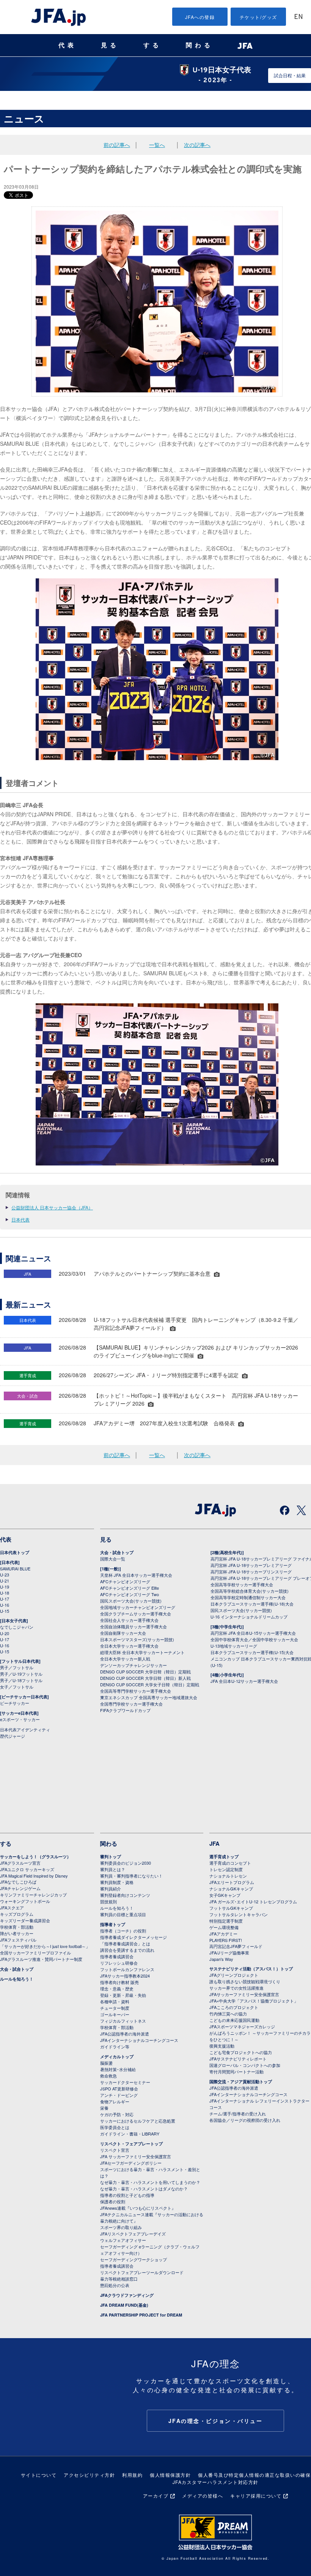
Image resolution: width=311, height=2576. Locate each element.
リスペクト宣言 (115, 2150)
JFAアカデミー (223, 1934)
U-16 (5, 1605)
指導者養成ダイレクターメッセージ (134, 1937)
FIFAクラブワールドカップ (125, 1710)
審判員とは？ (113, 1869)
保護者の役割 (113, 2201)
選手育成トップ (224, 1857)
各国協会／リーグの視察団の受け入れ (245, 2120)
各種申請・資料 (115, 2001)
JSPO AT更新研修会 (119, 2089)
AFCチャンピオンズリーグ (125, 1581)
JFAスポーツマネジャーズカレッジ (242, 2026)
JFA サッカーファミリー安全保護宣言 (136, 2156)
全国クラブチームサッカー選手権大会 (136, 1614)
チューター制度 (115, 2008)
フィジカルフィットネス (123, 2021)
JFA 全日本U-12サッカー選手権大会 (244, 1681)
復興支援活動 (222, 2046)
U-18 (5, 1593)
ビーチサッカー (15, 1703)
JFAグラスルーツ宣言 (20, 1863)
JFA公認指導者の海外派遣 (125, 2034)
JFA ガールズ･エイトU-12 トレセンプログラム (253, 1901)
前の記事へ (117, 145)
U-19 (5, 1587)
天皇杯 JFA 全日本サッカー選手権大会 (136, 1575)
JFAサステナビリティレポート (238, 2059)
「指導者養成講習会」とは (125, 1943)
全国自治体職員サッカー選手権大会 (134, 1626)
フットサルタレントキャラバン (239, 1914)
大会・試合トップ (117, 1552)
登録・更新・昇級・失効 (123, 1995)
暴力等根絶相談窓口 (119, 2279)
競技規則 (108, 1901)
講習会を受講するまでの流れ (127, 1950)
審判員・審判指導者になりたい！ (131, 1876)
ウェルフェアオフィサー (123, 2240)
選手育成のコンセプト (230, 1863)
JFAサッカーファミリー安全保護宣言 (244, 1994)
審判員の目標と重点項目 (123, 1914)
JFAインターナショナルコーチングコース (139, 2040)
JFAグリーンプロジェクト (234, 1975)
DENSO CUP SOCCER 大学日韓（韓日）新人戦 (145, 1678)
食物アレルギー (115, 2101)
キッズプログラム (17, 1914)
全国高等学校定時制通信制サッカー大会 (248, 1597)
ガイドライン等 (115, 2046)
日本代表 (20, 1219)
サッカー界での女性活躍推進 (236, 1988)
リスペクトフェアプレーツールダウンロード (142, 2272)
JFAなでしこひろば (18, 1882)
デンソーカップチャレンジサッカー (134, 1665)
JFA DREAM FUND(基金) (124, 2305)
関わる (199, 45)
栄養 (104, 2108)
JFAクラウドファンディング (127, 2295)
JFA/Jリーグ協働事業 (229, 1953)
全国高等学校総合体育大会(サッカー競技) (250, 1591)
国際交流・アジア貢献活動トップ (241, 2082)
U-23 (5, 1575)
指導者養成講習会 (117, 1956)
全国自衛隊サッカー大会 (123, 1633)
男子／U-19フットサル (21, 1674)
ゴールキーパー (115, 2014)
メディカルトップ (117, 2057)
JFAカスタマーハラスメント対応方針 (216, 2482)
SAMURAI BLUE (15, 1568)
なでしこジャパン (17, 1627)
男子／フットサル (17, 1667)
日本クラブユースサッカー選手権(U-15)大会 (252, 1652)
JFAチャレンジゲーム (20, 1888)
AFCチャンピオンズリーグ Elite (130, 1588)
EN (298, 17)
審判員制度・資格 (117, 1882)
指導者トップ (113, 1924)
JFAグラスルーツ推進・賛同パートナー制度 (41, 1959)
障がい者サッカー (17, 1933)
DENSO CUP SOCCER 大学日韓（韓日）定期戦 (145, 1672)
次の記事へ (197, 145)
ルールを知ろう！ (17, 1979)
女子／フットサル (17, 1687)
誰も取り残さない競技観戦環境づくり (245, 1981)
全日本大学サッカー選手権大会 (129, 1646)
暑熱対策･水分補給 (118, 2069)
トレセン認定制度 (226, 1869)
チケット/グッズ (258, 17)
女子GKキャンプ (225, 1895)
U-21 (5, 1581)
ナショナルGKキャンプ (231, 1889)
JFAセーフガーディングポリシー (131, 2163)
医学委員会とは (115, 2127)
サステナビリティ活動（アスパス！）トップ (251, 1969)
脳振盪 (106, 2063)
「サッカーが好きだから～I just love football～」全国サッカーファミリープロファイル (45, 1949)
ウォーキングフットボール (25, 1901)
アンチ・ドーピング (119, 2095)
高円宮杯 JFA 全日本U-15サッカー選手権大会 (253, 1633)
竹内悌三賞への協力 (228, 2014)
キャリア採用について (256, 2496)
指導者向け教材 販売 (119, 1982)
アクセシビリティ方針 (89, 2475)
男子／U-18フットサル (21, 1680)
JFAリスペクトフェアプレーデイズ (133, 2234)
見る (110, 45)
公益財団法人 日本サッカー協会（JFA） (52, 1207)
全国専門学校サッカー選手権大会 (131, 1704)
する (152, 45)
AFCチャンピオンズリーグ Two (130, 1594)
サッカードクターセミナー (125, 2082)
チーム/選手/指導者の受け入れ (238, 2114)
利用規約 (132, 2475)
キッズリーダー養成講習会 (25, 1920)
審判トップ (111, 1857)
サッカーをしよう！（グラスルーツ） (35, 1857)
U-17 (5, 1599)
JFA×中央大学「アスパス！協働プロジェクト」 (254, 2001)
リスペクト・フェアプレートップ (131, 2144)
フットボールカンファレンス (127, 1969)
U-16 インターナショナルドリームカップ (249, 1617)
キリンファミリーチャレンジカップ (33, 1895)
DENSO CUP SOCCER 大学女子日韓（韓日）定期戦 (150, 1684)
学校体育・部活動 (17, 1927)
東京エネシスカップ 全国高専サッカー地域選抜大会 (149, 1697)
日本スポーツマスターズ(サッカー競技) (137, 1639)
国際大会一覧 (113, 1559)
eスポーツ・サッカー (20, 1719)
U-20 (5, 1633)
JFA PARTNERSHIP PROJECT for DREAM (141, 2315)
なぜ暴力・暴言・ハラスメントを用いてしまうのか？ (150, 2182)
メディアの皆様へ (203, 2496)
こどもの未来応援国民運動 (234, 2020)
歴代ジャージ (13, 1736)
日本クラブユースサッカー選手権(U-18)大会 (252, 1604)
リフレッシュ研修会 (119, 1963)
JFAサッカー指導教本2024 (125, 1976)
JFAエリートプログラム (232, 1882)
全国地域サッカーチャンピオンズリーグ (138, 1607)
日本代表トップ (15, 1552)
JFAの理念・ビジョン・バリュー (216, 2421)
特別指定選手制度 (226, 1921)
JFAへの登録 (200, 17)
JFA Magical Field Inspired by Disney (34, 1876)
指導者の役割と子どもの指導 (127, 2195)
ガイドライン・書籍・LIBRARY (130, 2134)
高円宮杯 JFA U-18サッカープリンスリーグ (251, 1572)
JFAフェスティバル (18, 1940)
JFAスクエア (12, 1907)
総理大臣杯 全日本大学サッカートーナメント (142, 1652)
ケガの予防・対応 (117, 2114)
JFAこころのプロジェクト (234, 2007)
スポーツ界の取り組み (121, 2227)
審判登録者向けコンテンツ (125, 1895)
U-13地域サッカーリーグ (234, 1646)
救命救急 (108, 2076)
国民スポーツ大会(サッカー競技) (131, 1601)
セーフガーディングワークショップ (134, 2259)
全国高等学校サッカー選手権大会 (242, 1584)
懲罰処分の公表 (115, 2285)
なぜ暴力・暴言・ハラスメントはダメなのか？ (144, 2189)
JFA (214, 1843)
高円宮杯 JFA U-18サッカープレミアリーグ (251, 1565)
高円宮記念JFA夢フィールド (236, 1946)
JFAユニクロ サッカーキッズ (27, 1869)
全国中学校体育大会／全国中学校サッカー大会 (254, 1639)
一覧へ (157, 145)
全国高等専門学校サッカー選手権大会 (136, 1691)
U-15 (5, 1611)
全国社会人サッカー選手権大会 (129, 1620)
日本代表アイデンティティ (25, 1729)
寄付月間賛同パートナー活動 (236, 2071)
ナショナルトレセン (228, 1876)
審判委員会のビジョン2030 (126, 1863)
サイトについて (39, 2475)
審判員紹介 (111, 1889)
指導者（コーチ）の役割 (123, 1931)
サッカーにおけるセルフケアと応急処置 (138, 2121)
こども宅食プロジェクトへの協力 (241, 2052)
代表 (68, 45)
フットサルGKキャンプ (231, 1908)
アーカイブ (156, 2496)
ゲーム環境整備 (224, 1927)
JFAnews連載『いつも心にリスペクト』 (138, 2208)
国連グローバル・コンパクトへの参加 (245, 2065)
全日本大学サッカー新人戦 (125, 1659)
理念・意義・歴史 (117, 1989)
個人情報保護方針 (170, 2475)
